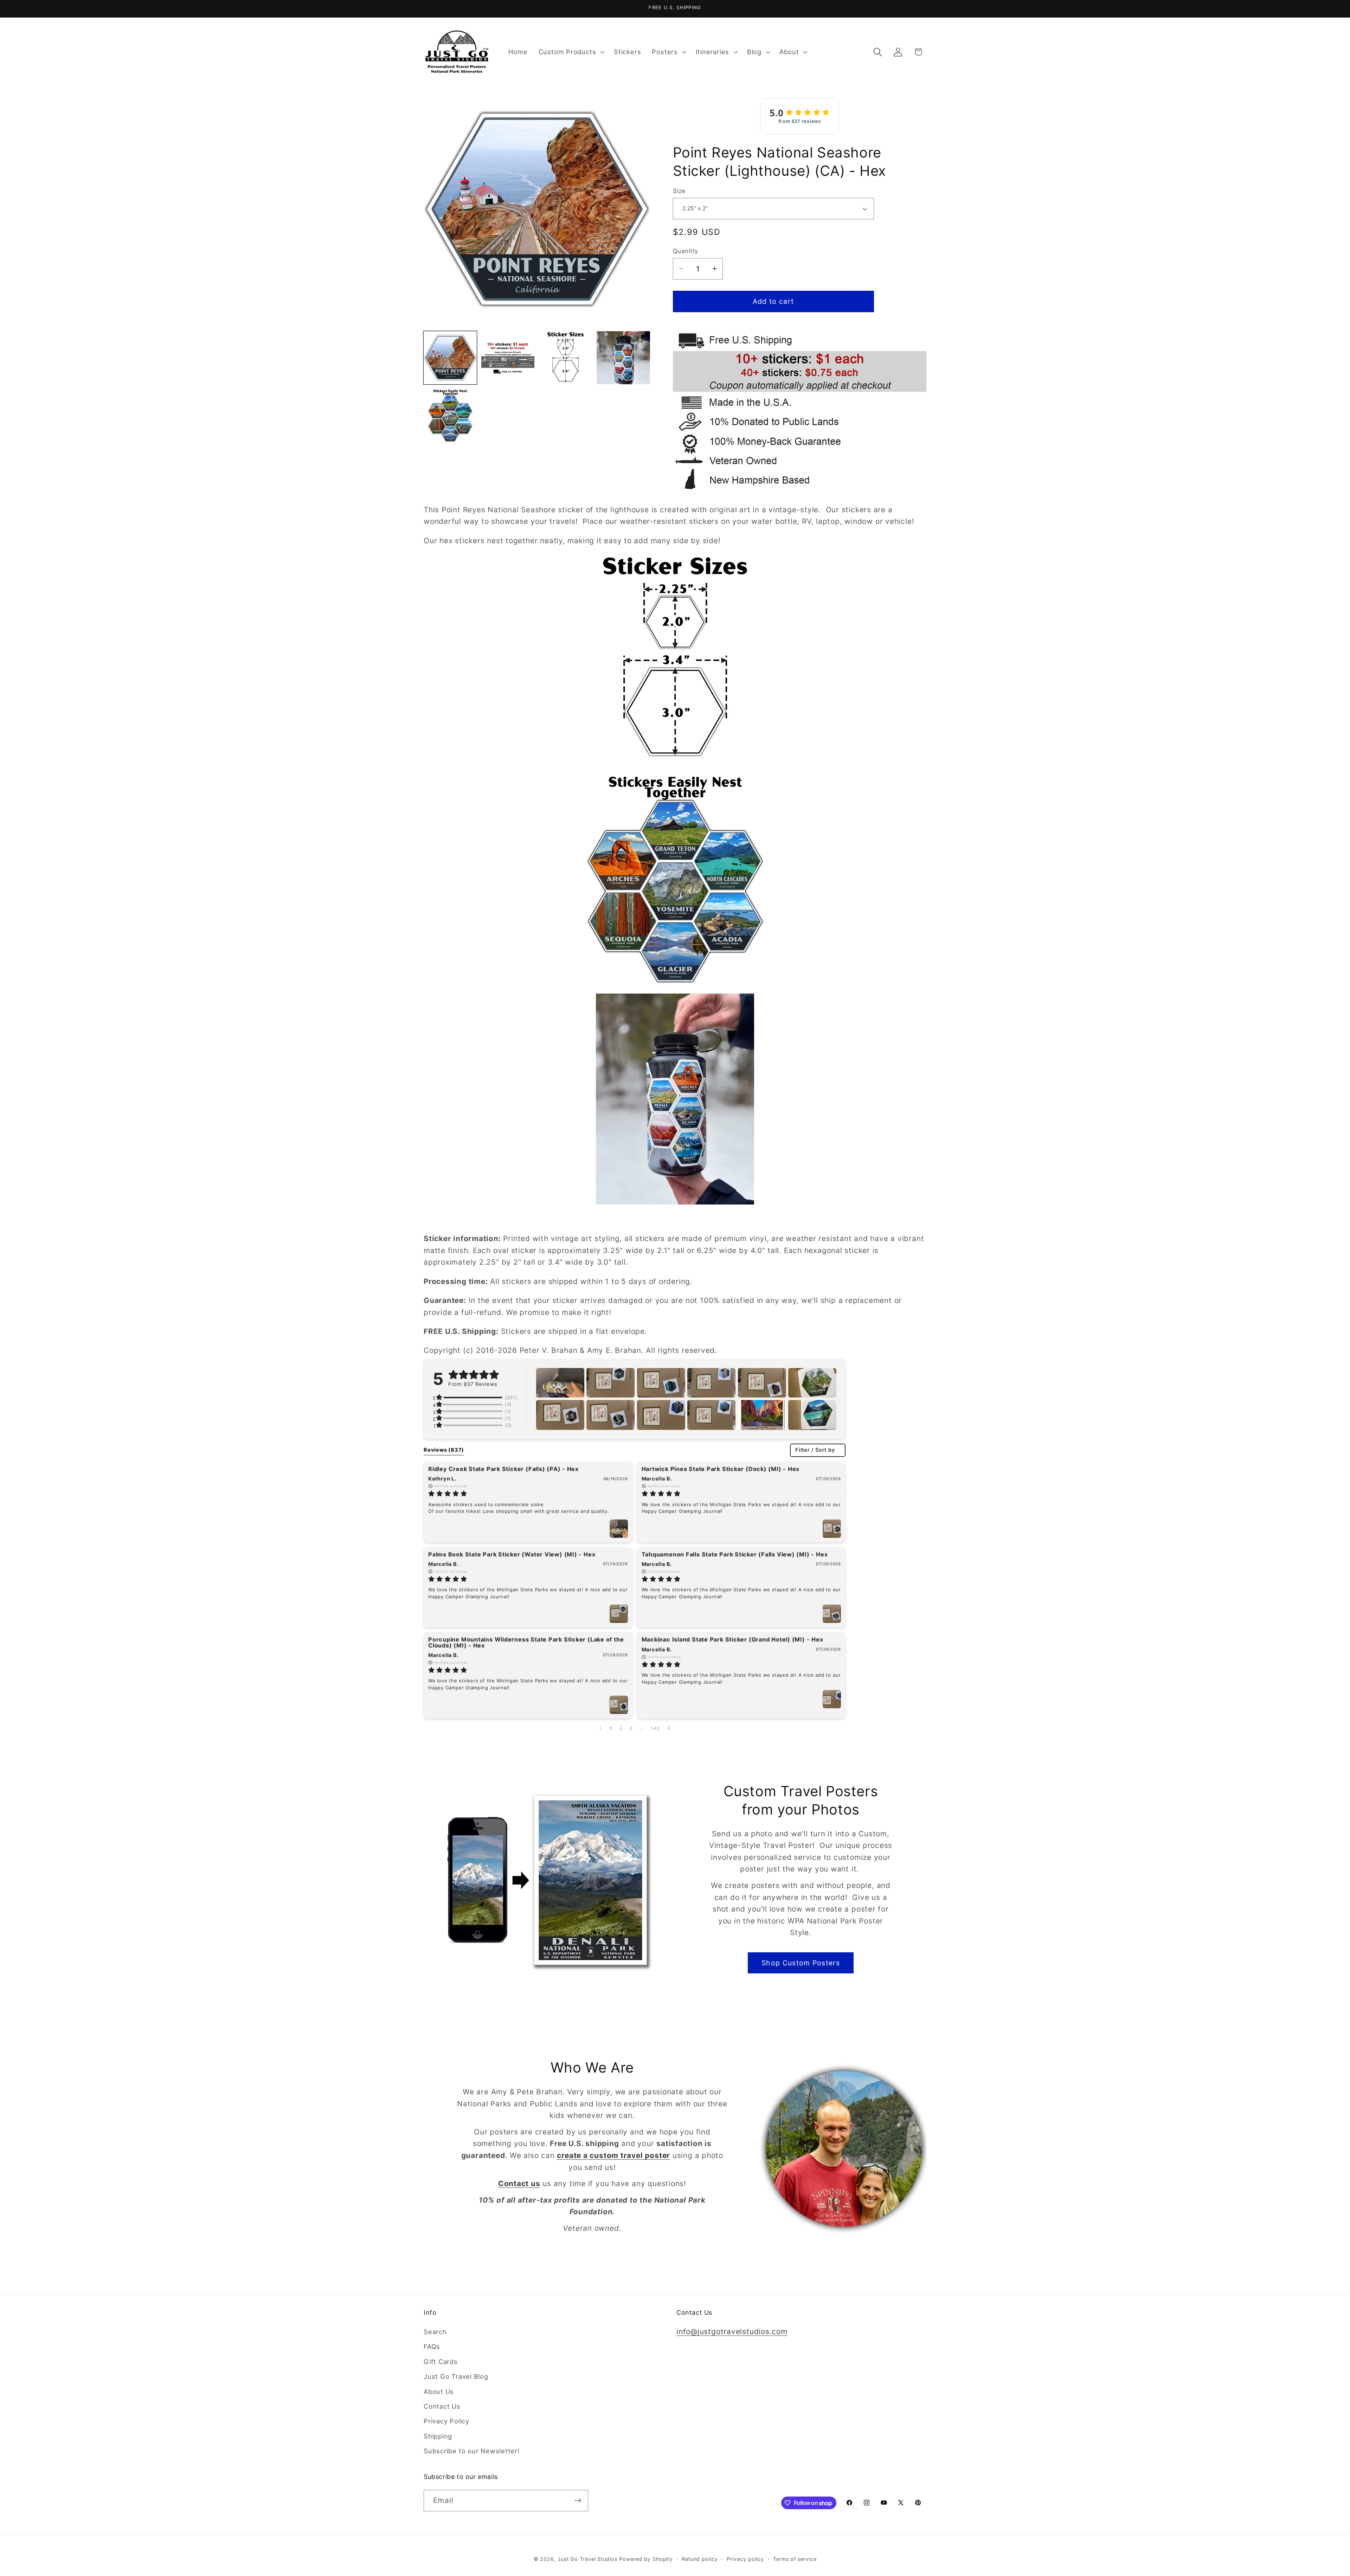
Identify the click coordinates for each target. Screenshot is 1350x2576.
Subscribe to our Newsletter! (472, 2451)
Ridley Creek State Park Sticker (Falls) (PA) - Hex (503, 1469)
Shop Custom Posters (801, 1963)
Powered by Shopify (646, 2559)
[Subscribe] (578, 2501)
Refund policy (700, 2559)
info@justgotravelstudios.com (732, 2332)
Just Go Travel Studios (587, 2559)
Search (435, 2332)
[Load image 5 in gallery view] (450, 415)
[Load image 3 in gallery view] (565, 358)
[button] (571, 52)
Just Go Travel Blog (456, 2377)
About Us (439, 2391)
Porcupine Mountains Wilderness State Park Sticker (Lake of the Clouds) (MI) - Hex (526, 1642)
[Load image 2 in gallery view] (508, 358)
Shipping (438, 2436)
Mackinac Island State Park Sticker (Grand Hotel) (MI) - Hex (732, 1639)
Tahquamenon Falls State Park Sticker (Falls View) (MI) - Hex (735, 1554)
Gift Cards (441, 2362)
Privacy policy (745, 2559)
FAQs (432, 2347)
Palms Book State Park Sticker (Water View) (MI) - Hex (512, 1554)
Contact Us (442, 2407)
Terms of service (795, 2559)
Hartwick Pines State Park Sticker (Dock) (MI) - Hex (721, 1469)
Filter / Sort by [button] (815, 1450)
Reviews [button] (444, 1450)
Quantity (686, 251)
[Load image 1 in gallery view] (450, 358)
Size (679, 191)
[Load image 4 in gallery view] (623, 358)
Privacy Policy (446, 2421)
